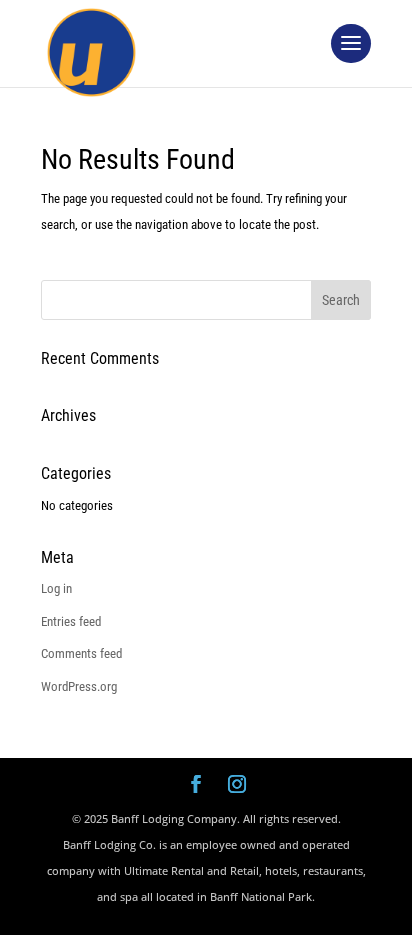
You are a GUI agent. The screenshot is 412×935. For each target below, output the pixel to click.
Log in (56, 588)
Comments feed (81, 653)
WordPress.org (79, 686)
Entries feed (71, 621)
